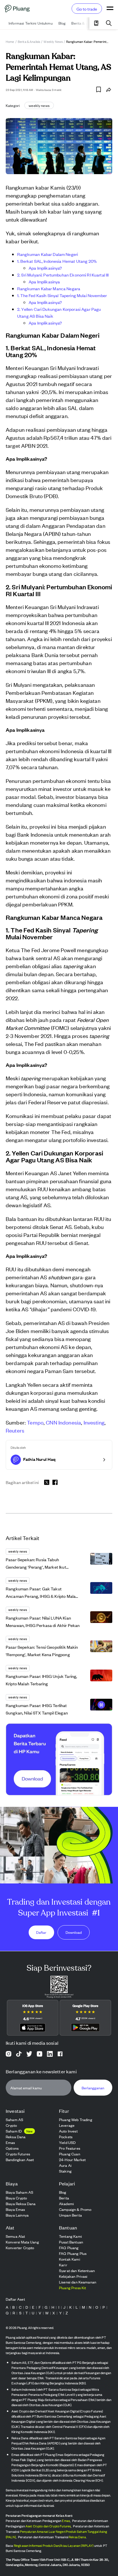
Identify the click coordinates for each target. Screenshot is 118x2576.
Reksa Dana (77, 2537)
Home (10, 41)
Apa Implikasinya (44, 282)
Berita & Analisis (29, 41)
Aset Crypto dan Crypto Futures (48, 2526)
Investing (94, 1422)
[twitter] (47, 1483)
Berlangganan (93, 2087)
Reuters (15, 1430)
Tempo (35, 1422)
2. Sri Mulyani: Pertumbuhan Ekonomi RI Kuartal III (63, 275)
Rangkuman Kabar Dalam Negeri (48, 254)
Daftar (41, 1933)
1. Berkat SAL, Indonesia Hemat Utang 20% (57, 261)
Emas (66, 2521)
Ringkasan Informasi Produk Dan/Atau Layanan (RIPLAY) (54, 2545)
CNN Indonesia (63, 1422)
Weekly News (53, 41)
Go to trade (87, 9)
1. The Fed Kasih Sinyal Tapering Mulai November (62, 295)
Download (74, 1933)
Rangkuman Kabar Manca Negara (49, 288)
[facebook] (55, 1482)
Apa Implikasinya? (45, 268)
